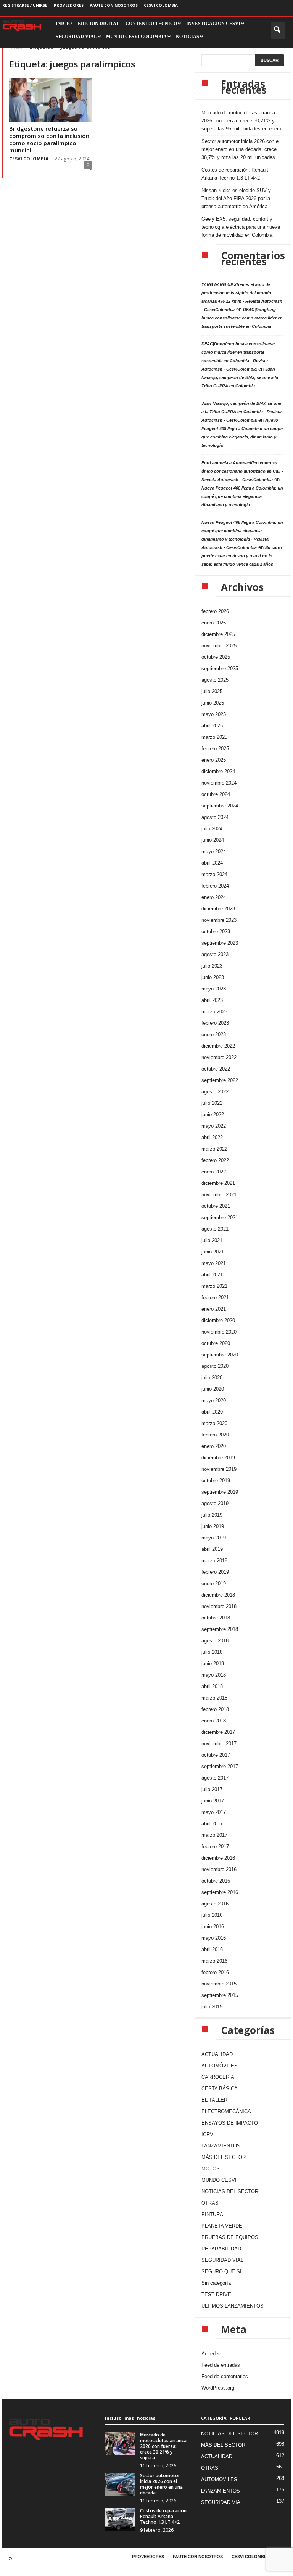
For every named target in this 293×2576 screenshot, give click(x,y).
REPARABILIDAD (221, 2249)
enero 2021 (214, 1309)
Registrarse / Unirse (25, 5)
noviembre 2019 (219, 1469)
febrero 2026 (215, 611)
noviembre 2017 (219, 1744)
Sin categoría (216, 2283)
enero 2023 (214, 1034)
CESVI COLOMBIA (161, 5)
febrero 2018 (215, 1709)
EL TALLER (214, 2100)
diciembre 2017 (218, 1732)
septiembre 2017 (220, 1766)
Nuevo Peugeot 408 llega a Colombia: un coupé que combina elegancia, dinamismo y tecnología (242, 496)
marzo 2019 (214, 1561)
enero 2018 (214, 1721)
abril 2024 (212, 863)
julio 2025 (212, 691)
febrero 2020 (215, 1435)
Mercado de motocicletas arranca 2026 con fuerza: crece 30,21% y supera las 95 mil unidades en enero (241, 121)
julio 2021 (212, 1240)
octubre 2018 (216, 1618)
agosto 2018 (215, 1641)
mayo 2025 (214, 714)
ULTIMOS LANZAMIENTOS (233, 2306)
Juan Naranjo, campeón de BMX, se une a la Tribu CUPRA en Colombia (240, 377)
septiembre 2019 (220, 1492)
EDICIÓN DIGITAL (99, 24)
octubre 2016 (216, 1881)
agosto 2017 (215, 1778)
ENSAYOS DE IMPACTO (230, 2123)
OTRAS (210, 2203)
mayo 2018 (214, 1675)
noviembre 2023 (219, 920)
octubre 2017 (216, 1755)
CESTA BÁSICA (220, 2089)
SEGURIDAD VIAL (222, 2260)
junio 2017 (213, 1801)
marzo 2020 (214, 1423)
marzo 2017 (214, 1835)
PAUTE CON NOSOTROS (114, 5)
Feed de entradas (221, 2365)
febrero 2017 (215, 1847)
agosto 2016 (215, 1904)
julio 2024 (212, 829)
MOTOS (211, 2169)
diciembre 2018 (218, 1595)
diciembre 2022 (218, 1046)
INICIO (64, 24)
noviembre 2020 (219, 1332)
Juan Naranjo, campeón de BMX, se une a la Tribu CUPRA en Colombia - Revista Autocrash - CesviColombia (241, 412)
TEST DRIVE (216, 2294)
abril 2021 (212, 1275)
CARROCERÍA (218, 2077)
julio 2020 (212, 1378)
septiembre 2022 (220, 1080)
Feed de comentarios (225, 2376)
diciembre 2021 (218, 1183)
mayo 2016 (214, 1938)
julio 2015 (212, 2007)
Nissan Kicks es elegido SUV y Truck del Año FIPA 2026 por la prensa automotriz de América (236, 198)
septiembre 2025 (220, 668)
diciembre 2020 (218, 1320)
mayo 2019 (214, 1538)
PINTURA (212, 2214)
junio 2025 (213, 703)
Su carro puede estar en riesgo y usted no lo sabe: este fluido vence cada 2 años (242, 556)
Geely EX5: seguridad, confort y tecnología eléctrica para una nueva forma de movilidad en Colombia (241, 227)
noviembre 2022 (219, 1057)
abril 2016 (212, 1949)
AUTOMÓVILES (220, 2066)
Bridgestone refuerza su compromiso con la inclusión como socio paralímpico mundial (49, 139)
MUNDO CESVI (219, 2180)
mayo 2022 (214, 1126)
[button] (278, 30)
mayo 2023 (214, 989)
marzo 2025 (214, 737)
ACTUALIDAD (217, 2054)
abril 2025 (212, 726)
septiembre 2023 (220, 943)
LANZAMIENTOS (221, 2146)
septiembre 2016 (220, 1892)
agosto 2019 (215, 1503)
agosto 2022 (215, 1092)
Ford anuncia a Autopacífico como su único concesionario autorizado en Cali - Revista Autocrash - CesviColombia (242, 471)
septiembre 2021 (220, 1217)
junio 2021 (213, 1252)
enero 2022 (214, 1172)
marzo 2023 (214, 1012)
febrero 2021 (215, 1298)
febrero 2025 (215, 749)
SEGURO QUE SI (221, 2272)
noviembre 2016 (219, 1869)
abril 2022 (212, 1137)
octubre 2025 (216, 657)
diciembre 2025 (218, 634)
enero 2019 (214, 1583)
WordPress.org (218, 2388)
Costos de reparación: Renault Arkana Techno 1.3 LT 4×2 (235, 174)
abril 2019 (212, 1549)
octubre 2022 (216, 1069)
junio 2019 (213, 1526)
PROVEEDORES (69, 5)
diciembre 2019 (218, 1458)
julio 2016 (212, 1915)
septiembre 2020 (220, 1355)
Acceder (211, 2354)
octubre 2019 (216, 1481)
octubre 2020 (216, 1343)
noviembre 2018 (219, 1606)
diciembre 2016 (218, 1858)
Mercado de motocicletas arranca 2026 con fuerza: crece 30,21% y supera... (163, 2446)
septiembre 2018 (220, 1629)
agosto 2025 (215, 680)
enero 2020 (214, 1446)
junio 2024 (213, 840)
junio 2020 (213, 1389)
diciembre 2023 (218, 909)
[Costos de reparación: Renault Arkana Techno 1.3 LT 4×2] (120, 2519)
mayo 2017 (214, 1812)
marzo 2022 (214, 1149)
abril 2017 (212, 1824)
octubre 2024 (216, 794)
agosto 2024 (215, 817)
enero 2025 (214, 760)
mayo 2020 (214, 1400)
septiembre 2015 (220, 1995)
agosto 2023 (215, 954)
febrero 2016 (215, 1972)
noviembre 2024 (219, 783)
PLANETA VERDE (222, 2226)
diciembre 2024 (218, 771)
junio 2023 (213, 977)
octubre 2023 (216, 932)
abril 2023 (212, 1000)
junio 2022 (213, 1115)
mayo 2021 (214, 1263)
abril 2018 (212, 1686)
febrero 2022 (215, 1160)
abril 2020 (212, 1412)
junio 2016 (213, 1927)
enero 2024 (214, 897)
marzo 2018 (214, 1698)
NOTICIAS (188, 37)
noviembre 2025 (219, 646)
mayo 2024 (214, 851)
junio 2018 (213, 1664)
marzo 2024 (214, 874)
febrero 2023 (215, 1023)
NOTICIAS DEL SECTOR (230, 2192)
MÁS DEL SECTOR (224, 2157)
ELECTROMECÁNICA (226, 2111)
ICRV (207, 2134)
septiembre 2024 (220, 806)
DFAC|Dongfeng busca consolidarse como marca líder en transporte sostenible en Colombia (242, 318)
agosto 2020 (215, 1366)
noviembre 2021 (219, 1195)
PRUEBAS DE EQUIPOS (230, 2237)
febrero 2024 (215, 886)
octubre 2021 (216, 1206)
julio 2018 (212, 1652)
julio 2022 (212, 1103)
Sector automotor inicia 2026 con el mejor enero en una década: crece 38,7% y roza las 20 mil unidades (241, 149)
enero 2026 (214, 623)
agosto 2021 (215, 1229)
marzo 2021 (214, 1286)
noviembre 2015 (219, 1984)
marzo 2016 (214, 1961)
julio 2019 (212, 1515)
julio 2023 (212, 966)
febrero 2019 (215, 1572)
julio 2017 (212, 1789)
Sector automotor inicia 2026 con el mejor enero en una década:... (161, 2484)
